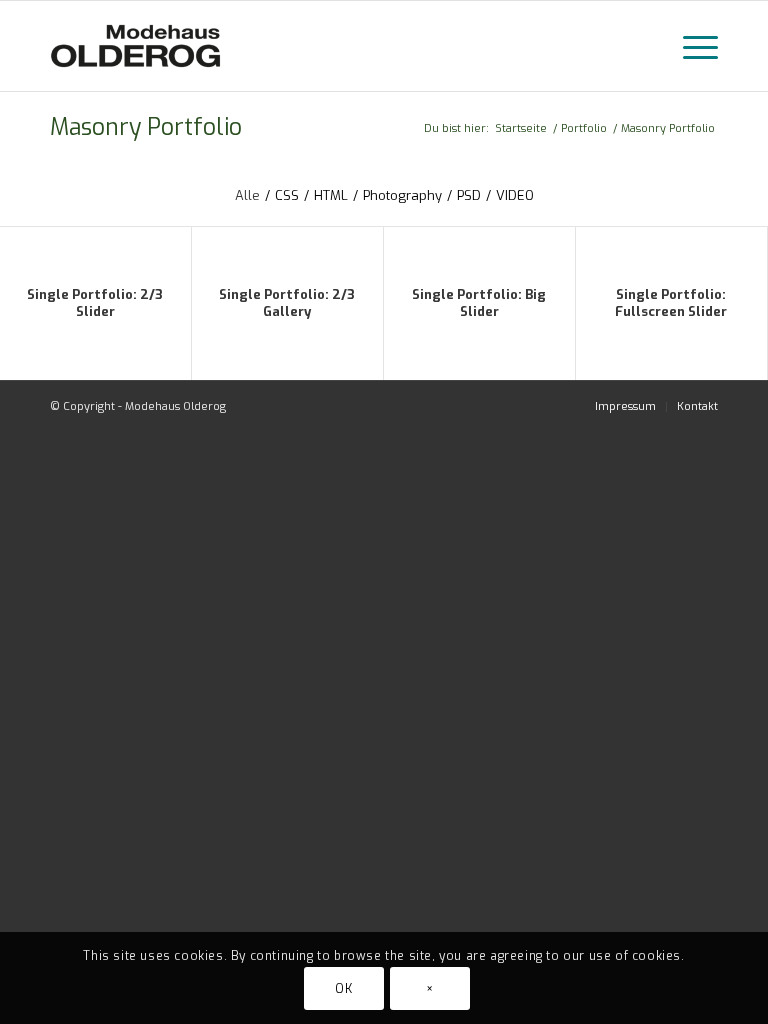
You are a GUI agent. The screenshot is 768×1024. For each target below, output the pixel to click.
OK (343, 989)
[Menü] (690, 46)
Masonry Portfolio (146, 127)
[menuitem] (625, 407)
